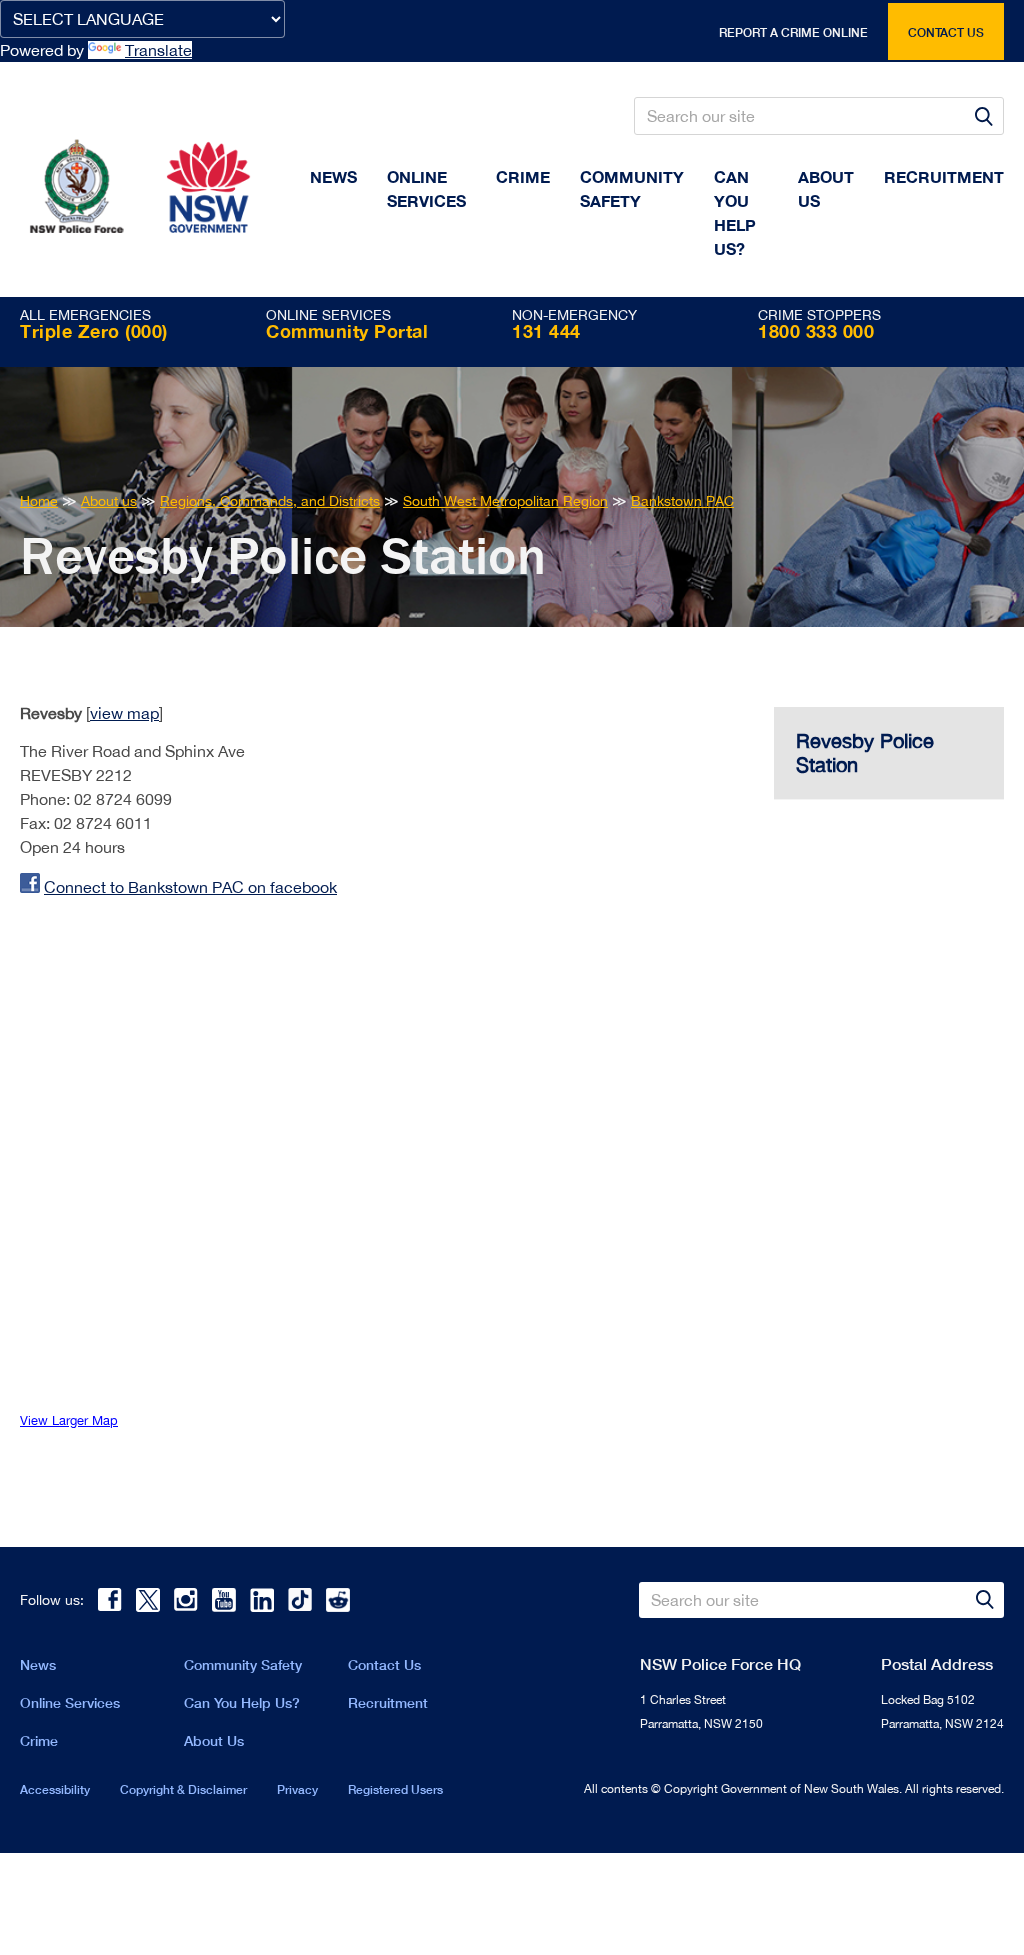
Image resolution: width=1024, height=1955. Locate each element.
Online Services (426, 188)
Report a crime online (793, 32)
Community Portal (347, 331)
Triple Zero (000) (94, 331)
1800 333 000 (816, 331)
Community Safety (632, 188)
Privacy (297, 1789)
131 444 (546, 331)
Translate (158, 50)
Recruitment (944, 176)
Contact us (946, 32)
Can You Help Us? (735, 212)
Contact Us (384, 1664)
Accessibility (55, 1789)
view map (124, 713)
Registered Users (395, 1789)
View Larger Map (69, 1420)
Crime (523, 176)
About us (826, 188)
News (333, 176)
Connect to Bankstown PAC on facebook (190, 887)
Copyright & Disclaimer (183, 1789)
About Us (214, 1740)
